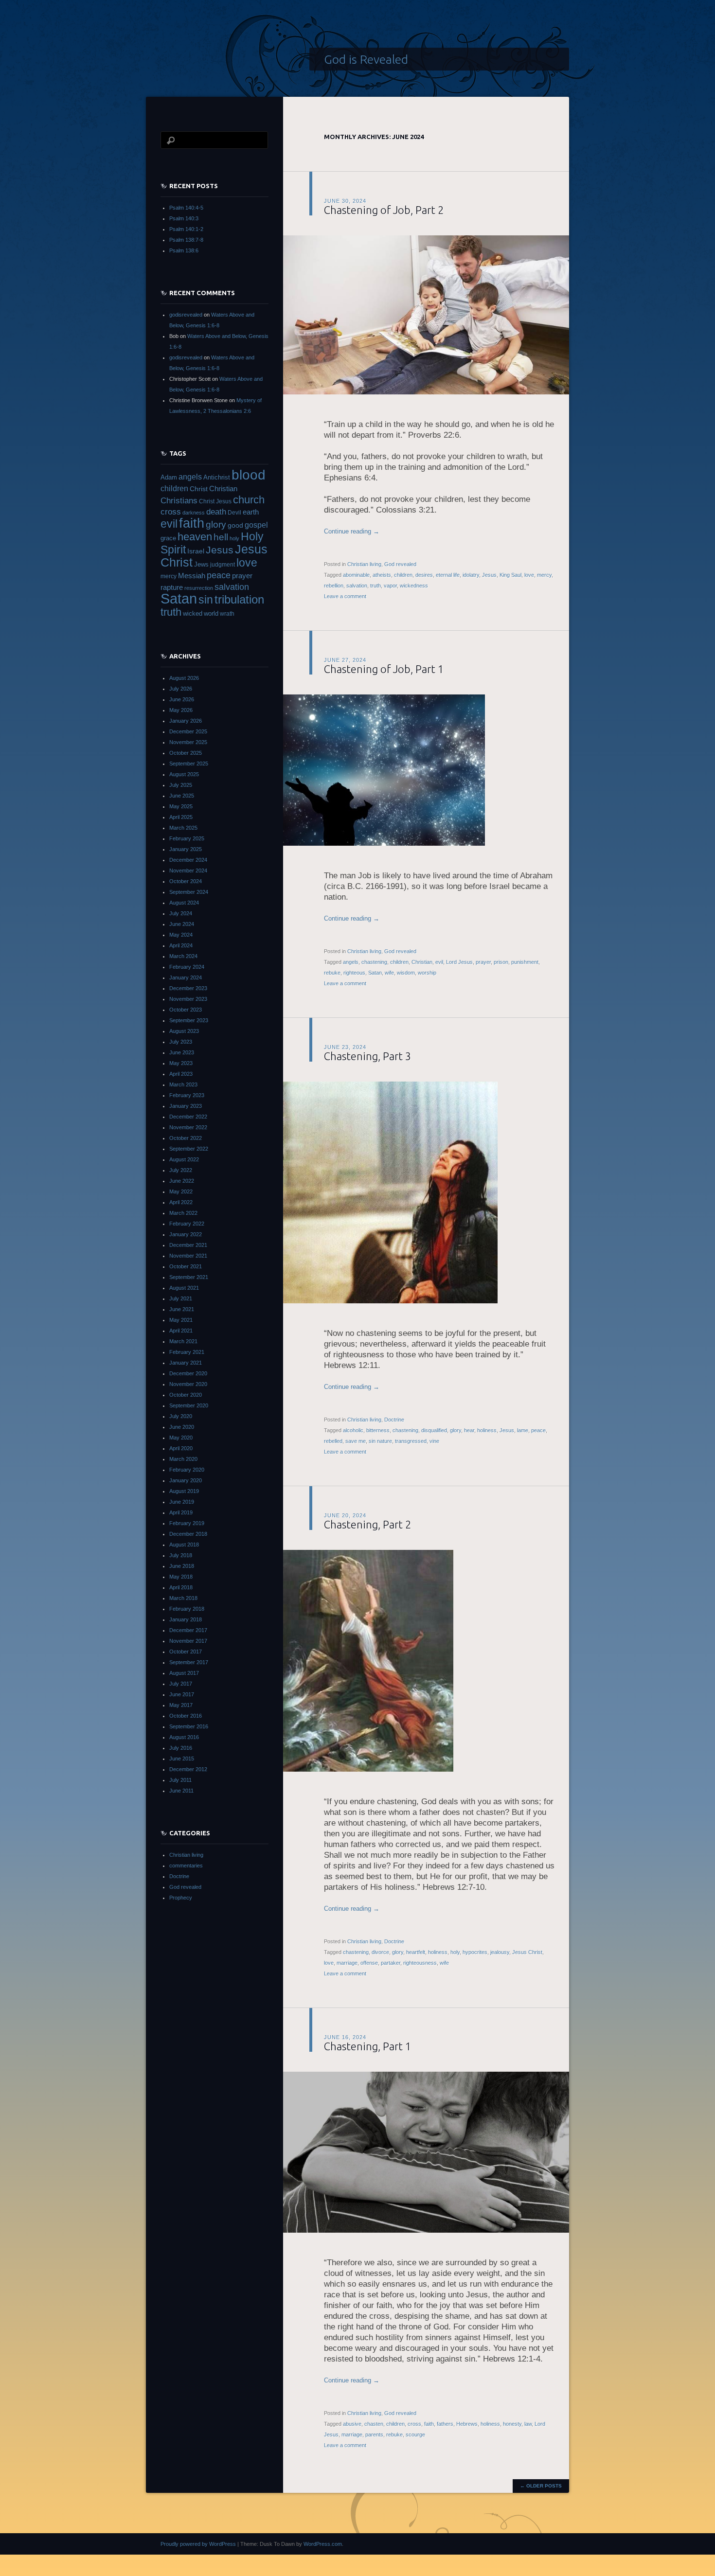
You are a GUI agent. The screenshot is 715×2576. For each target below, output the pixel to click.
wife (389, 973)
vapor (390, 586)
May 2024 (181, 935)
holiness (487, 1430)
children (403, 575)
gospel (256, 525)
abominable (356, 575)
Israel (196, 551)
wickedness (414, 586)
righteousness (420, 1963)
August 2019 (184, 1491)
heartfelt (416, 1952)
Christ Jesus (215, 501)
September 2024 (189, 892)
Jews (201, 564)
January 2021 (186, 1363)
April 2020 (181, 1448)
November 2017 (188, 1641)
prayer (483, 962)
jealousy (500, 1952)
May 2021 (181, 1320)
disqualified (434, 1430)
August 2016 (184, 1737)
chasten (374, 2424)
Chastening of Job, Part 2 (384, 210)
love (529, 575)
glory (456, 1430)
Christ (199, 489)
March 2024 (183, 956)
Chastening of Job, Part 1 (384, 669)
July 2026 (181, 689)
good (235, 525)
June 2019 (182, 1502)
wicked (193, 613)
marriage (347, 1963)
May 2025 (181, 806)
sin (206, 600)
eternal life (448, 575)
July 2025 (181, 785)
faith (429, 2424)
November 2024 (188, 871)
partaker (391, 1963)
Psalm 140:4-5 (186, 208)
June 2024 (182, 924)
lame (523, 1430)
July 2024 (181, 913)
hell (221, 537)
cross (414, 2424)
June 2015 (182, 1759)
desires (424, 575)
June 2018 (182, 1566)
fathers (445, 2424)
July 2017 (181, 1684)
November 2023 (188, 999)
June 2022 (182, 1181)
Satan (375, 973)
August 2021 (184, 1288)
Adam (169, 477)
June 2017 (182, 1694)
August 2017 (184, 1673)
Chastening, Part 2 (367, 1524)
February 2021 (187, 1352)
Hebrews (467, 2424)
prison (501, 962)
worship (427, 973)
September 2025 (189, 764)
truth (375, 586)
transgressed (411, 1441)
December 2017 (188, 1630)
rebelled (333, 1441)
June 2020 (182, 1427)
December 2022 (188, 1117)
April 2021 (181, 1331)
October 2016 (186, 1716)
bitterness (378, 1430)
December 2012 (188, 1769)
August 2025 (184, 774)
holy (455, 1952)
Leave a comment (345, 596)
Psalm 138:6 (184, 250)
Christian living (364, 564)
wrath (227, 614)
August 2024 (184, 903)
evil (439, 962)
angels (351, 962)
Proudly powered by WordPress (198, 2544)
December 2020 (188, 1373)
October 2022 (186, 1138)
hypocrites (475, 1952)
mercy (544, 575)
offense (369, 1963)
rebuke (332, 973)
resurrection (199, 588)
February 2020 (187, 1470)
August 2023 (184, 1031)
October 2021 (186, 1266)
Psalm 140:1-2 (186, 229)
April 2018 (181, 1587)
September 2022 (189, 1149)
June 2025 (182, 796)
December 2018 (188, 1534)
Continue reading (352, 531)
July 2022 (181, 1170)
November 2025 (188, 742)
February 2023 (187, 1095)
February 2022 (187, 1224)
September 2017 (189, 1662)
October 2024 (186, 881)
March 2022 (183, 1213)
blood (249, 475)
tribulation (239, 599)
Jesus (489, 575)
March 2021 (183, 1341)
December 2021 (188, 1245)
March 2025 (183, 828)
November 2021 (188, 1256)
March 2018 (183, 1598)
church (249, 500)
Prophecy (181, 1898)
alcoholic (353, 1430)
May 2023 (181, 1063)
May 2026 (181, 710)
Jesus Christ (527, 1952)
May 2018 (181, 1577)
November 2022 (188, 1127)
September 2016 (189, 1726)
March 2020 (183, 1459)
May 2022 (181, 1191)
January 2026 (186, 721)
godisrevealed (186, 315)
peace (538, 1430)
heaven (195, 537)
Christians (179, 500)
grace (168, 538)
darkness (194, 513)
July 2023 (181, 1042)
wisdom (406, 973)
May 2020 (181, 1438)
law (528, 2424)
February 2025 (187, 838)
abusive (352, 2424)
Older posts (541, 2486)
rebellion (334, 586)
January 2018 (186, 1619)
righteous (354, 973)
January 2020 (186, 1480)
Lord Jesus (459, 962)
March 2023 (183, 1084)
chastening (374, 962)
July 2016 (181, 1748)
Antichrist (217, 477)
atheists (382, 575)
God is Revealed (366, 59)
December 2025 (188, 731)
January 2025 (186, 849)
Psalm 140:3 (184, 218)
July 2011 (180, 1780)
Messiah (192, 576)
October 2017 (186, 1652)
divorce (380, 1952)
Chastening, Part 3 (367, 1056)
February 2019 (187, 1523)
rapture (172, 587)
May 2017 (181, 1705)
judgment (223, 564)
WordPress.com (323, 2544)
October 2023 (186, 1010)
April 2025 (181, 817)
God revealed (400, 564)
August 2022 (184, 1159)
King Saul (510, 575)
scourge (415, 2434)
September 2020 (189, 1405)
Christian (422, 962)
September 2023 (189, 1020)
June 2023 (182, 1052)
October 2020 (186, 1395)
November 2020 (188, 1384)
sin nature (380, 1441)
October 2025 (186, 753)
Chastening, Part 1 (367, 2046)
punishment (525, 962)
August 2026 (184, 678)
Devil (234, 513)
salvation (357, 586)
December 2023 (188, 988)
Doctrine (394, 1420)
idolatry (471, 575)
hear (469, 1430)
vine (434, 1441)
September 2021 (189, 1277)
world (211, 613)
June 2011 (181, 1791)
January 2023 (186, 1106)
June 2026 (182, 699)
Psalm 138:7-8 (186, 240)
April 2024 (181, 945)
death (216, 512)
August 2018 (184, 1545)
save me (356, 1441)
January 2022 (186, 1234)
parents (374, 2434)
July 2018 (181, 1555)
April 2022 (181, 1202)
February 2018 (187, 1609)
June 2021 (182, 1309)
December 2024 (188, 860)
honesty (512, 2424)
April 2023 (181, 1074)
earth (251, 512)
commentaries (186, 1865)
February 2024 (187, 967)
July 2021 (181, 1298)
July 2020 (181, 1416)
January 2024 (186, 977)
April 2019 (181, 1512)
